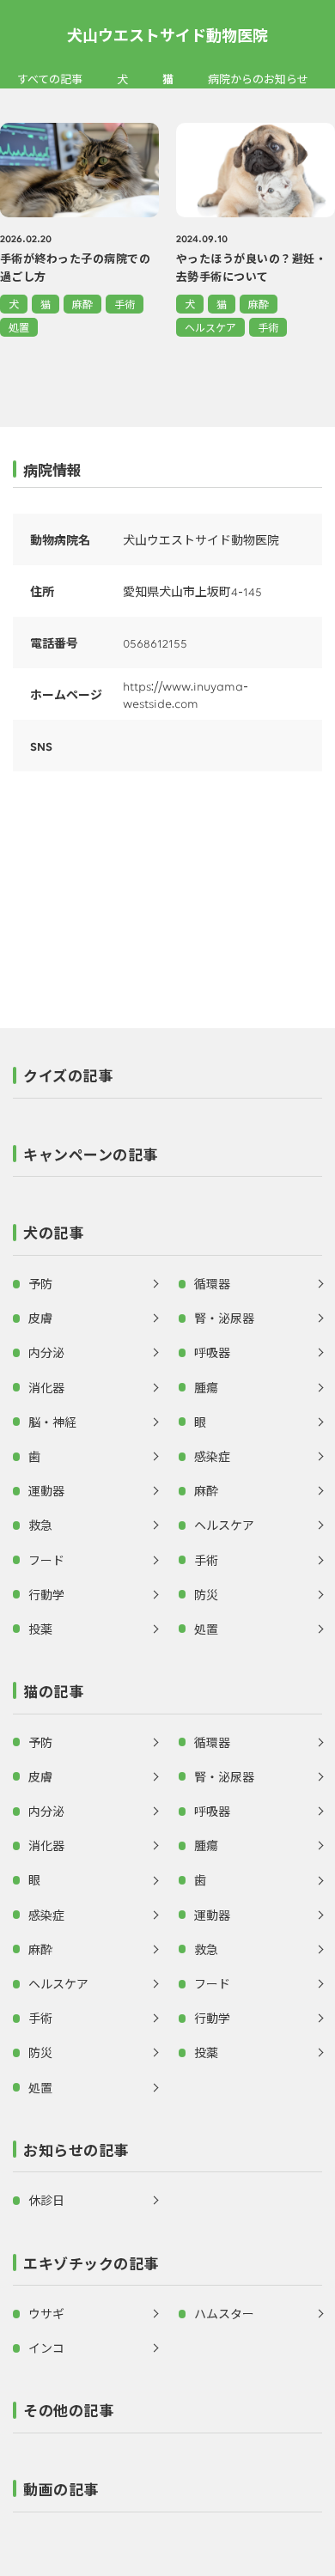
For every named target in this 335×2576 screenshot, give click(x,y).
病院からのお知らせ (258, 79)
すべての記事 (50, 79)
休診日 (46, 2200)
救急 (40, 1525)
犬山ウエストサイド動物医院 (167, 34)
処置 (19, 327)
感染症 (212, 1456)
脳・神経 (52, 1422)
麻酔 (82, 304)
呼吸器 (212, 1352)
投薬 (40, 1629)
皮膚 (40, 1318)
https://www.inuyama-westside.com (186, 694)
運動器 (46, 1490)
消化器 (46, 1387)
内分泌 (46, 1352)
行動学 (46, 1594)
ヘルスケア (210, 327)
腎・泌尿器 (224, 1318)
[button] (167, 1081)
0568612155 (155, 642)
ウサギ (46, 2313)
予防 (40, 1283)
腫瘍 (206, 1387)
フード (46, 1560)
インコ (46, 2348)
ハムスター (224, 2313)
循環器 (212, 1283)
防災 (206, 1594)
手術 (125, 304)
